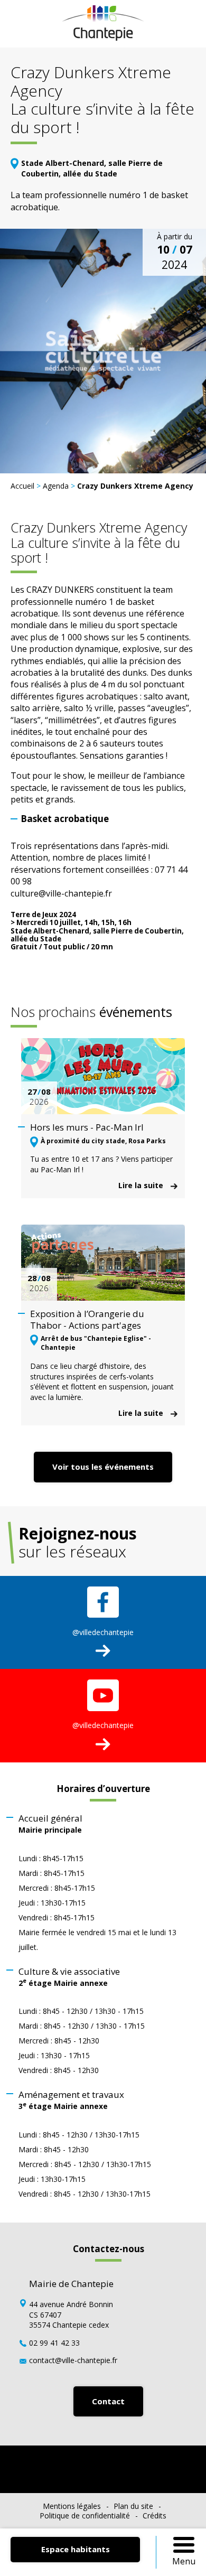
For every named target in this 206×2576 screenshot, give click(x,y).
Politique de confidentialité (85, 2516)
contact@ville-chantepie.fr (73, 2360)
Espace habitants (76, 2549)
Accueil (22, 486)
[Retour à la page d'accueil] (103, 38)
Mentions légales (72, 2506)
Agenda (56, 486)
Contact (108, 2401)
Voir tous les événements (103, 1467)
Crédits (154, 2516)
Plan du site (133, 2506)
